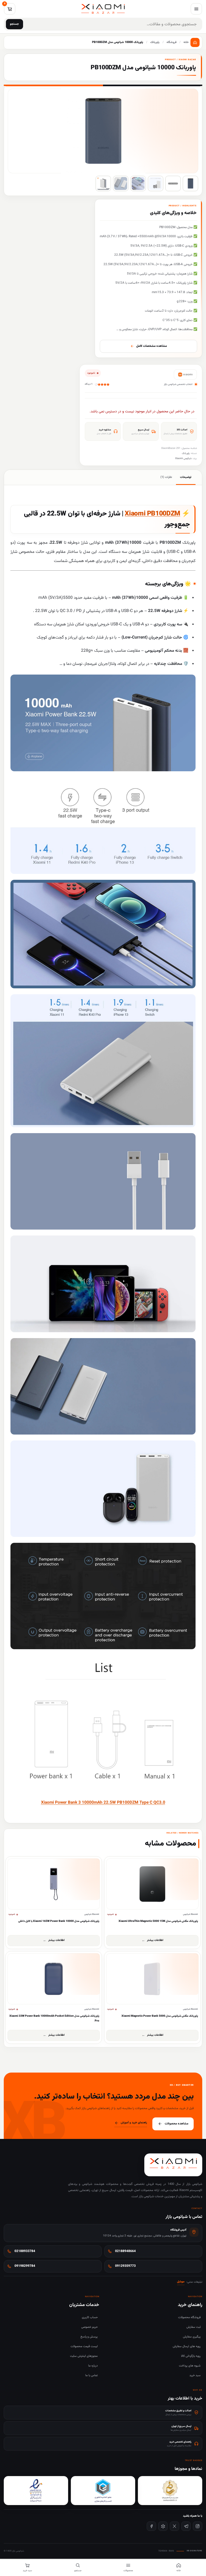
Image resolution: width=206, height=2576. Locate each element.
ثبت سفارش (194, 2327)
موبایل (181, 2282)
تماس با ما (91, 2375)
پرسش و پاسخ (89, 2337)
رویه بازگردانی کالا (191, 2356)
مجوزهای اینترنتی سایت (84, 2356)
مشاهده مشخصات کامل (152, 346)
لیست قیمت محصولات (84, 2346)
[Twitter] (174, 2526)
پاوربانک (186, 453)
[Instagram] (198, 2526)
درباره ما (93, 2366)
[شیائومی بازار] (103, 9)
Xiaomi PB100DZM (152, 514)
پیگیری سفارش (192, 2337)
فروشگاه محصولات (189, 2317)
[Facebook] (151, 2526)
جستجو (14, 24)
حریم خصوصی (89, 2327)
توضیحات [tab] (186, 477)
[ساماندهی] (170, 2491)
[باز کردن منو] (196, 9)
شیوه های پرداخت (190, 2366)
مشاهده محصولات (176, 2124)
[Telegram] (186, 2526)
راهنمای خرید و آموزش (134, 2123)
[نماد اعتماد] (36, 2491)
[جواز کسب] (103, 2491)
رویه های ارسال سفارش (187, 2346)
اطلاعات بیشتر (155, 1940)
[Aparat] (163, 2526)
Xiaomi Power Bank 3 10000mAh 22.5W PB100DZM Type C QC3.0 (103, 1803)
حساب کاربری (90, 2317)
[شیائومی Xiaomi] (185, 374)
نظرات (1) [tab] (166, 477)
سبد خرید (195, 2375)
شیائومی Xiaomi (183, 458)
